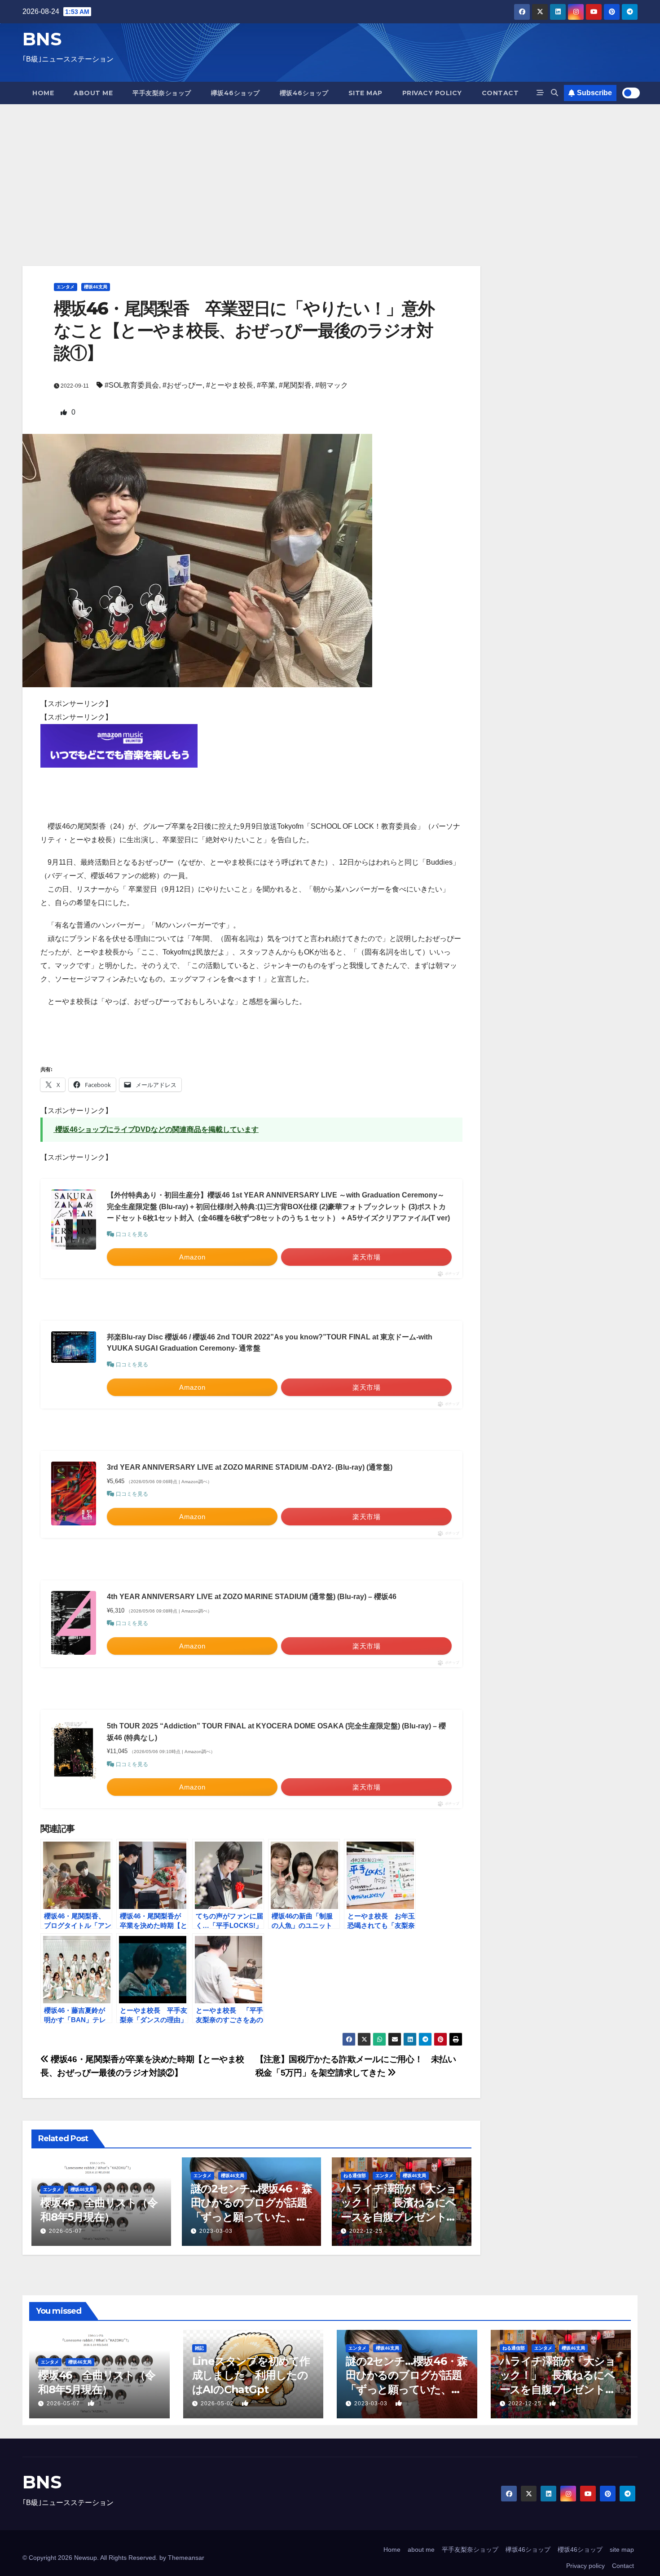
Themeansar (186, 2558)
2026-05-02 (218, 2404)
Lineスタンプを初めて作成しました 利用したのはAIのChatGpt (251, 2375)
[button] (554, 93)
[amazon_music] (119, 745)
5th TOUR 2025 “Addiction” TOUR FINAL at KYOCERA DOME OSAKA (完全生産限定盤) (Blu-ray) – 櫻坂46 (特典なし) (276, 1732)
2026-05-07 (66, 2231)
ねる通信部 (355, 2176)
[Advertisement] (330, 172)
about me (93, 93)
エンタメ (66, 287)
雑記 (199, 2348)
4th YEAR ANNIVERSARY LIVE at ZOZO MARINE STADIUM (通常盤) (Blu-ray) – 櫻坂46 (252, 1597)
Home (43, 93)
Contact (500, 93)
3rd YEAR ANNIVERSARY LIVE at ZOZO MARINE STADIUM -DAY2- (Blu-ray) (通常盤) (250, 1467)
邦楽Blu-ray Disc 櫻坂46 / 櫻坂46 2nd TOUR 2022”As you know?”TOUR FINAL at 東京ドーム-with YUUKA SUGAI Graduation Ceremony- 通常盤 (270, 1343)
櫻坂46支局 (96, 287)
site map (365, 93)
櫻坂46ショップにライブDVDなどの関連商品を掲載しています (156, 1129)
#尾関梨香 (295, 385)
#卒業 (266, 385)
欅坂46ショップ (235, 93)
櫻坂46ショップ (304, 93)
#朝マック (332, 385)
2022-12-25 (366, 2231)
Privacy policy (432, 93)
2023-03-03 (216, 2231)
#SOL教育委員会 (132, 385)
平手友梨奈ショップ (162, 93)
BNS (42, 39)
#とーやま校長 (230, 385)
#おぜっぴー (183, 385)
